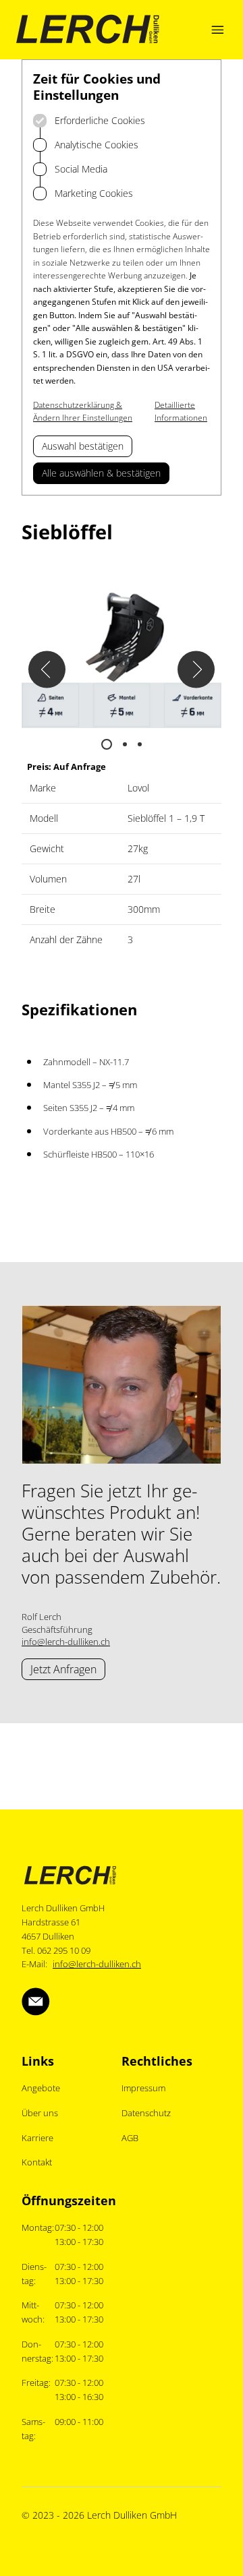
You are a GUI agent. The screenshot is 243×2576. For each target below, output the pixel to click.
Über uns (40, 2113)
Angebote (41, 2088)
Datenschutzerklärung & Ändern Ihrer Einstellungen (83, 412)
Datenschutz (146, 2113)
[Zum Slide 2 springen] (125, 744)
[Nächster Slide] (196, 670)
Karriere (37, 2138)
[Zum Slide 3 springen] (140, 744)
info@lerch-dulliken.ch (66, 1642)
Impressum (143, 2088)
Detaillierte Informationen (181, 412)
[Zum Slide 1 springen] (107, 744)
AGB (130, 2138)
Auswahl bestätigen (83, 446)
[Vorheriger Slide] (47, 670)
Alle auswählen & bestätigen (101, 473)
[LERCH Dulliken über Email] (36, 2002)
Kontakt (37, 2162)
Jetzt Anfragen (63, 1669)
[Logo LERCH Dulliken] (88, 30)
